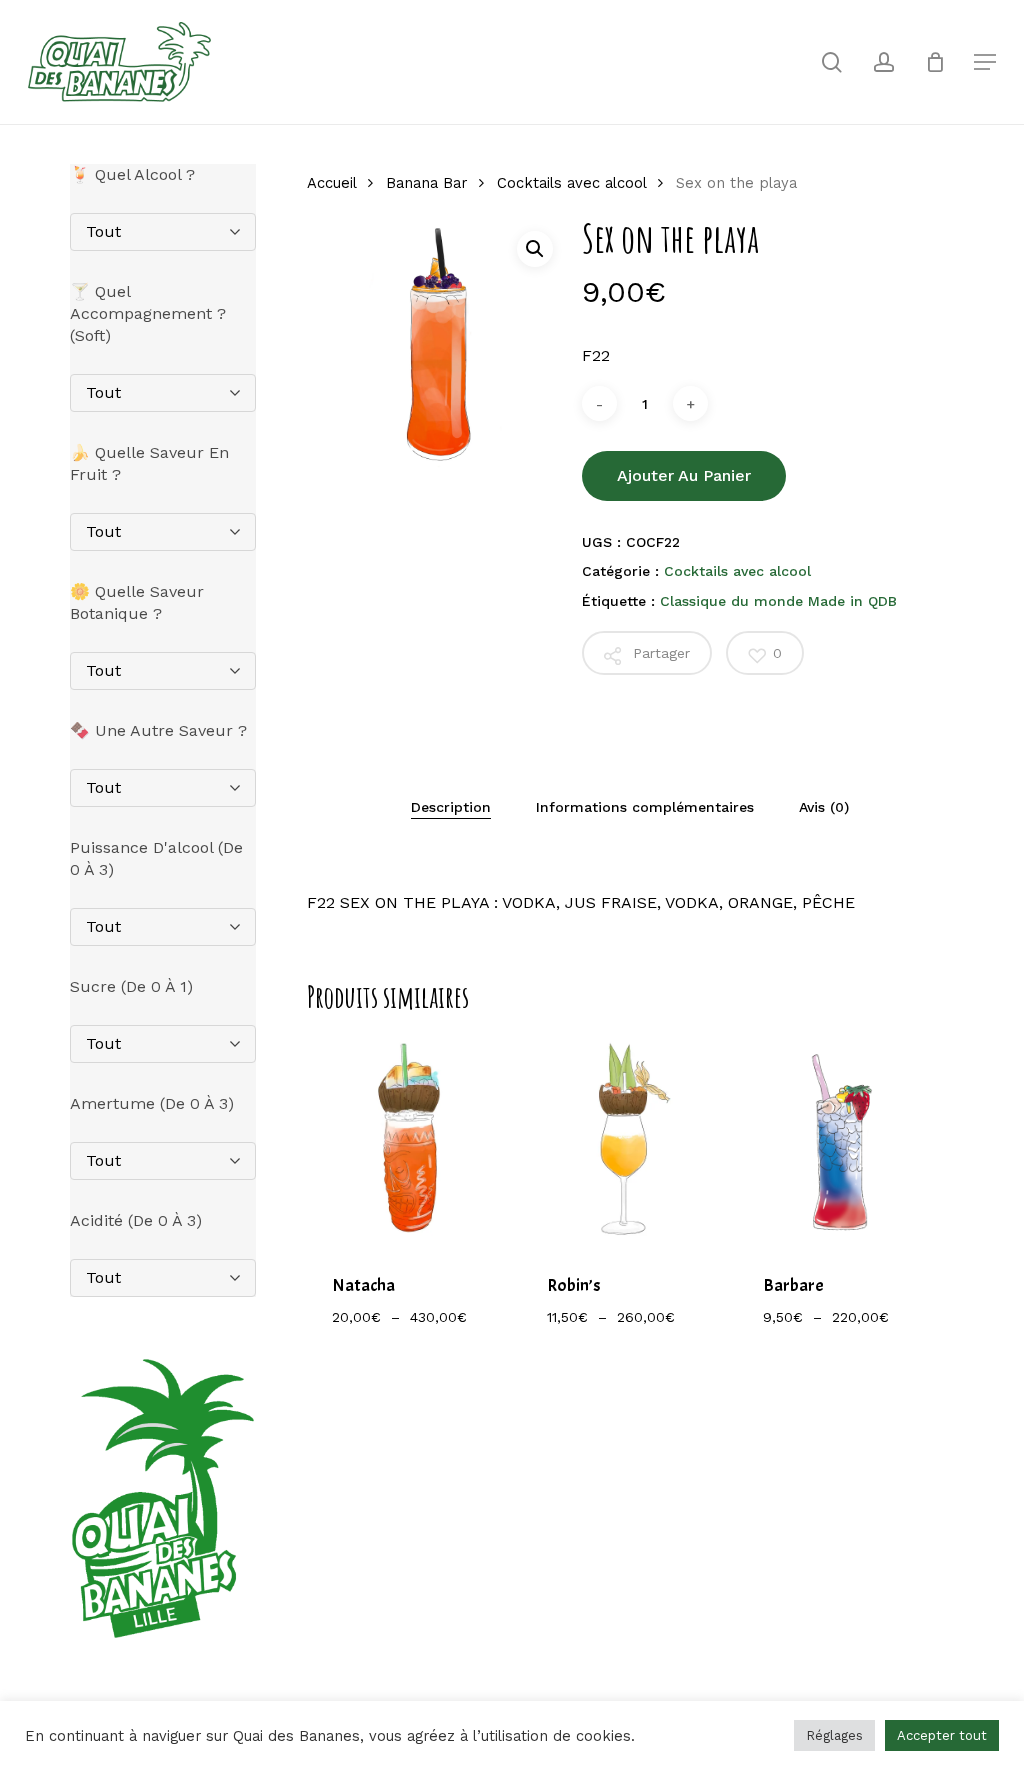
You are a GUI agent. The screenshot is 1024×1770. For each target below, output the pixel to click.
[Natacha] (410, 1140)
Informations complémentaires (645, 807)
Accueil (331, 183)
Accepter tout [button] (942, 1735)
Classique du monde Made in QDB (778, 601)
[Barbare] (841, 1140)
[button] (535, 249)
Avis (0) (824, 807)
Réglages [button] (834, 1735)
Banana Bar (426, 183)
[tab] (451, 807)
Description (451, 807)
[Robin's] (625, 1140)
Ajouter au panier (684, 475)
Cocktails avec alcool (571, 183)
